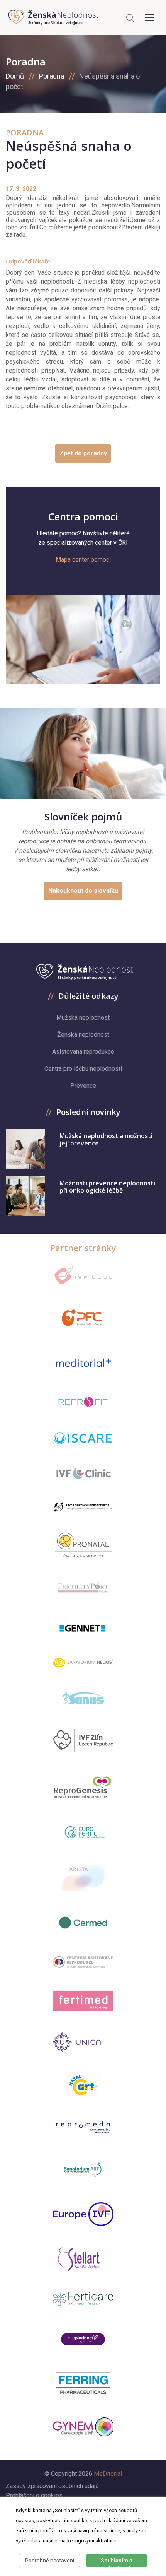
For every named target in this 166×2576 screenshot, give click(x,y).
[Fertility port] (83, 1588)
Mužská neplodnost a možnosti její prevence (106, 1139)
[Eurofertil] (83, 1832)
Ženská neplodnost (83, 1035)
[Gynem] (83, 2427)
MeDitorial (108, 2474)
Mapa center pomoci (83, 560)
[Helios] (83, 1662)
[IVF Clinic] (83, 1473)
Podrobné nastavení (50, 2561)
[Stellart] (83, 2259)
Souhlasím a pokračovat (117, 2562)
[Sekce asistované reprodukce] (83, 1507)
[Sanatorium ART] (83, 2169)
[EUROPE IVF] (83, 2214)
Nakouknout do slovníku (83, 891)
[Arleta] (83, 1878)
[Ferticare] (83, 2299)
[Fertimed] (83, 2001)
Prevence (83, 1086)
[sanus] (83, 1698)
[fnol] (83, 1962)
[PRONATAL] (83, 1545)
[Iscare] (83, 1438)
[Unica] (83, 2042)
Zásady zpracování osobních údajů (52, 2486)
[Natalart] (83, 2085)
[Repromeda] (83, 2127)
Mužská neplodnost (83, 1018)
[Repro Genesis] (83, 1786)
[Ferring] (83, 2385)
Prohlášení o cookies (34, 2495)
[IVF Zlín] (83, 1741)
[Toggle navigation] (149, 17)
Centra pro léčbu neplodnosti (83, 1069)
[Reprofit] (83, 1402)
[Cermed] (83, 1923)
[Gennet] (83, 1627)
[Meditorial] (83, 1362)
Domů (15, 76)
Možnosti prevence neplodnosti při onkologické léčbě (107, 1187)
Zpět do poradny (83, 453)
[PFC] (83, 1318)
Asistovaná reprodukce (83, 1052)
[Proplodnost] (83, 2339)
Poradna (52, 76)
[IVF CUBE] (83, 1274)
